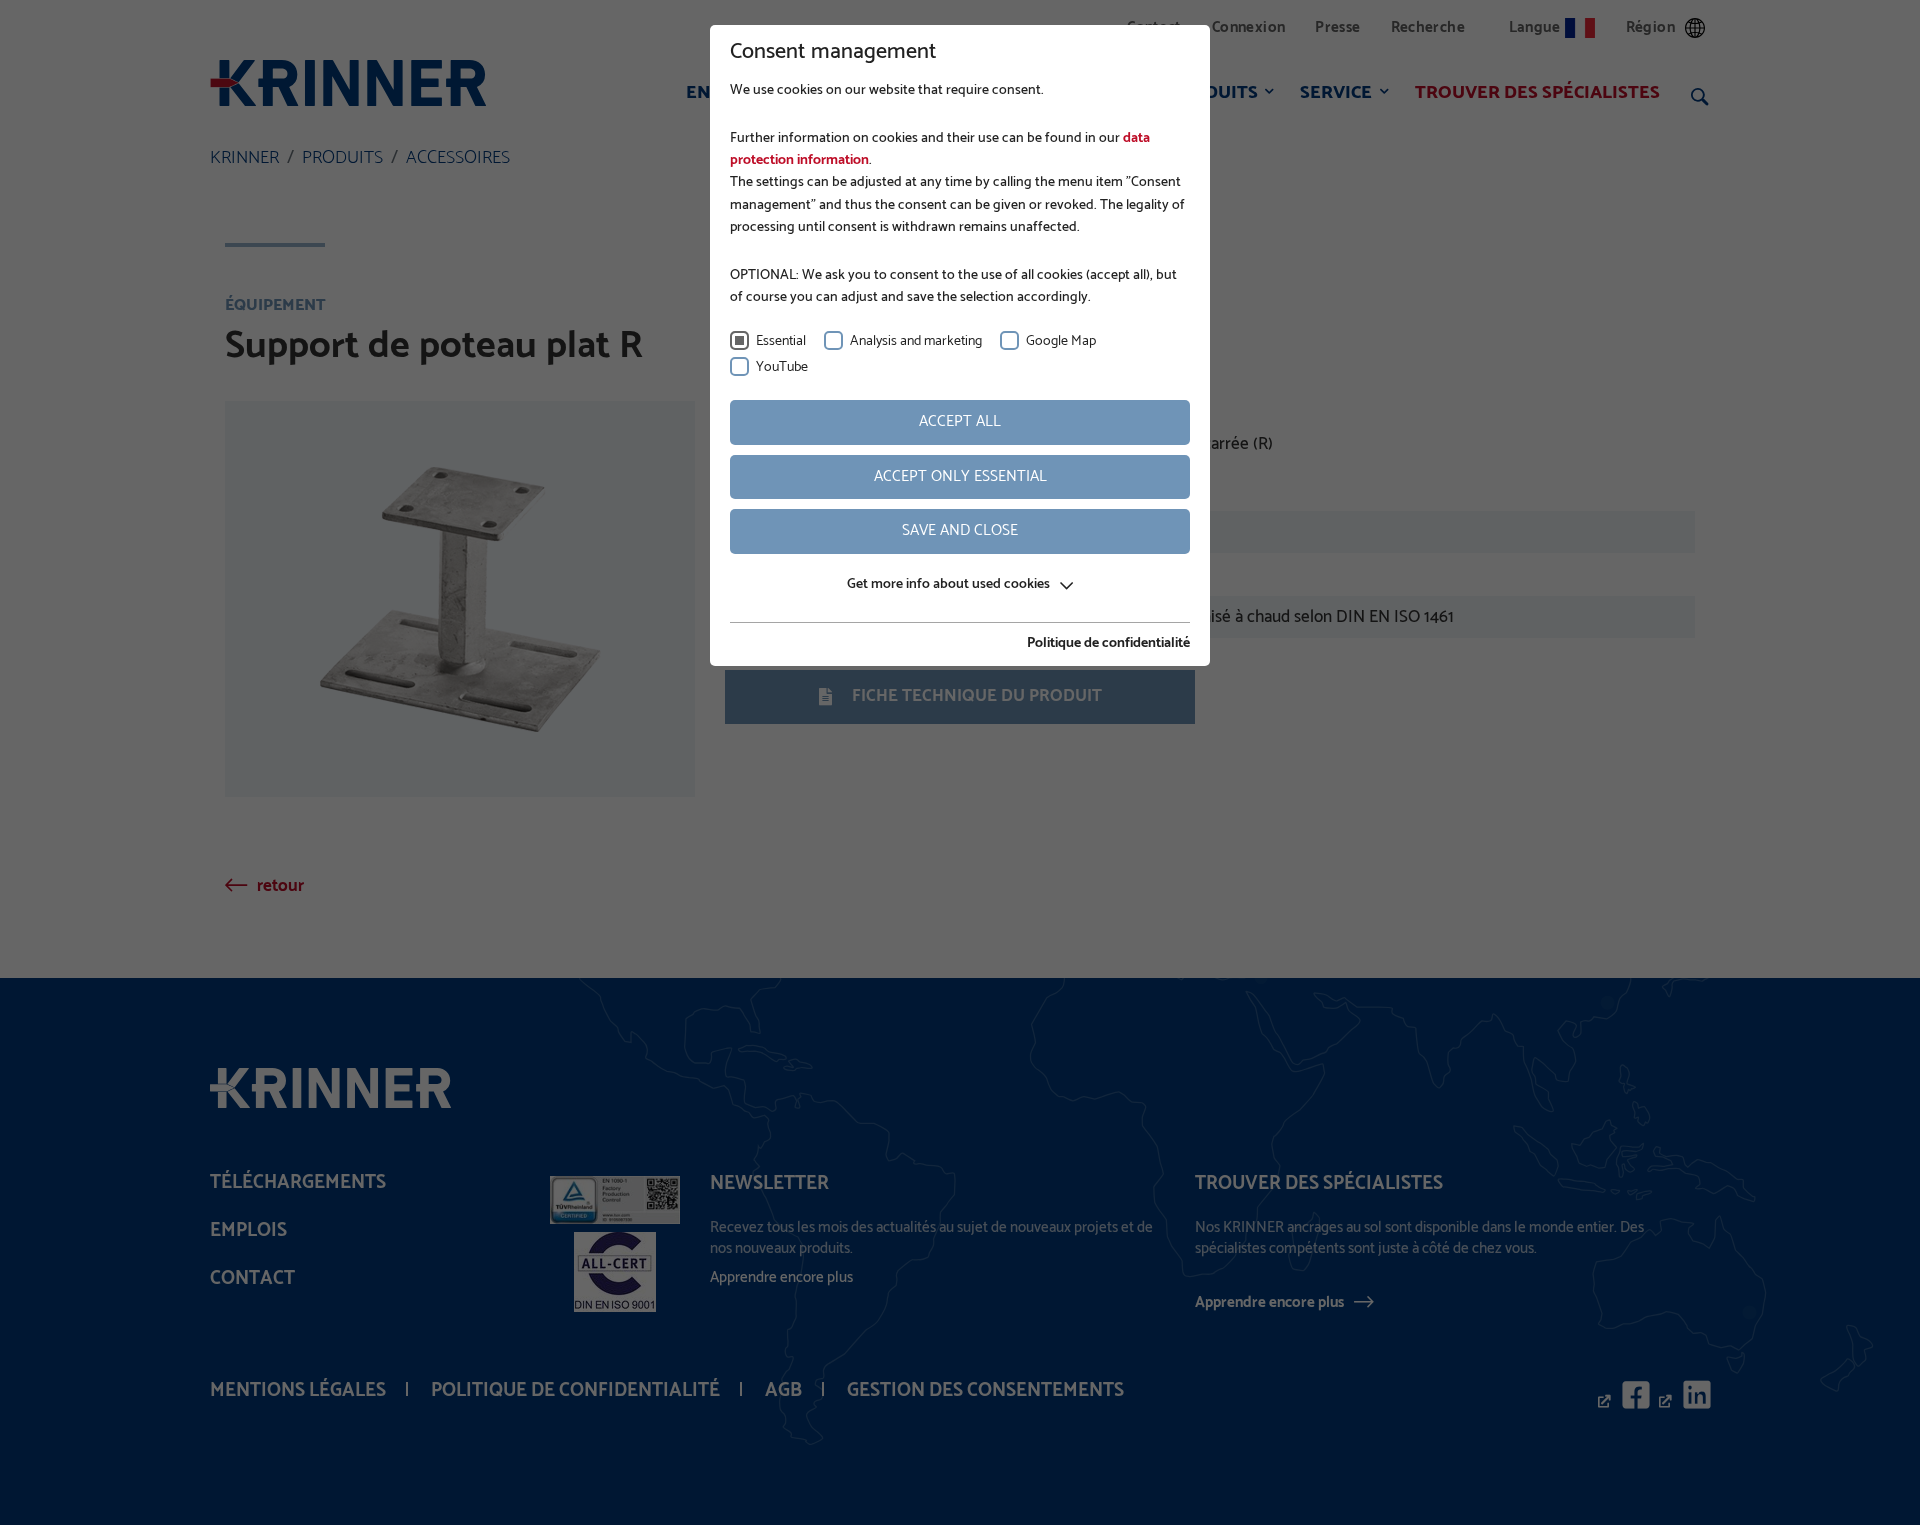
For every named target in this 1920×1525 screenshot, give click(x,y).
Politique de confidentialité (1108, 644)
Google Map (1061, 341)
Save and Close (960, 530)
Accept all (960, 421)
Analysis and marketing (916, 341)
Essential (781, 341)
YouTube (782, 367)
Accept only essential (960, 476)
